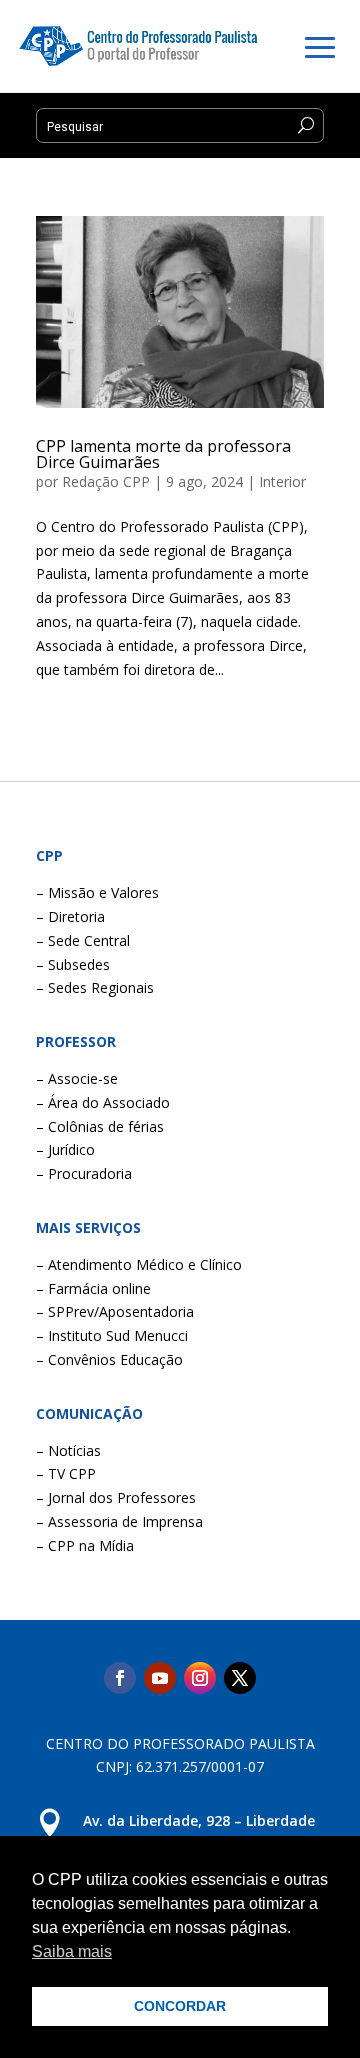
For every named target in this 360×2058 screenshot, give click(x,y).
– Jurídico (65, 1149)
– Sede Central (83, 940)
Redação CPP (106, 481)
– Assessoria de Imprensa (119, 1521)
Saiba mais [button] (72, 1951)
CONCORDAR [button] (180, 2006)
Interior (282, 481)
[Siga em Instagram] (200, 1678)
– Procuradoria (84, 1173)
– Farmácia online (93, 1288)
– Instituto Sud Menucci (112, 1335)
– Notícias (68, 1450)
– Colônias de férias (100, 1126)
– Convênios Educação (109, 1359)
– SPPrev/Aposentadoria (115, 1311)
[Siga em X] (240, 1678)
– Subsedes (73, 964)
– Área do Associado (103, 1102)
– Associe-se (77, 1078)
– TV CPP (66, 1473)
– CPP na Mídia (85, 1545)
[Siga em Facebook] (120, 1678)
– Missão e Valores (97, 892)
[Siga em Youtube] (160, 1678)
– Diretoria (70, 916)
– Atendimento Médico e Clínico (139, 1264)
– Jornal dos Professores (116, 1497)
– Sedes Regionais (95, 987)
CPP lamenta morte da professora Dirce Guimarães (163, 454)
